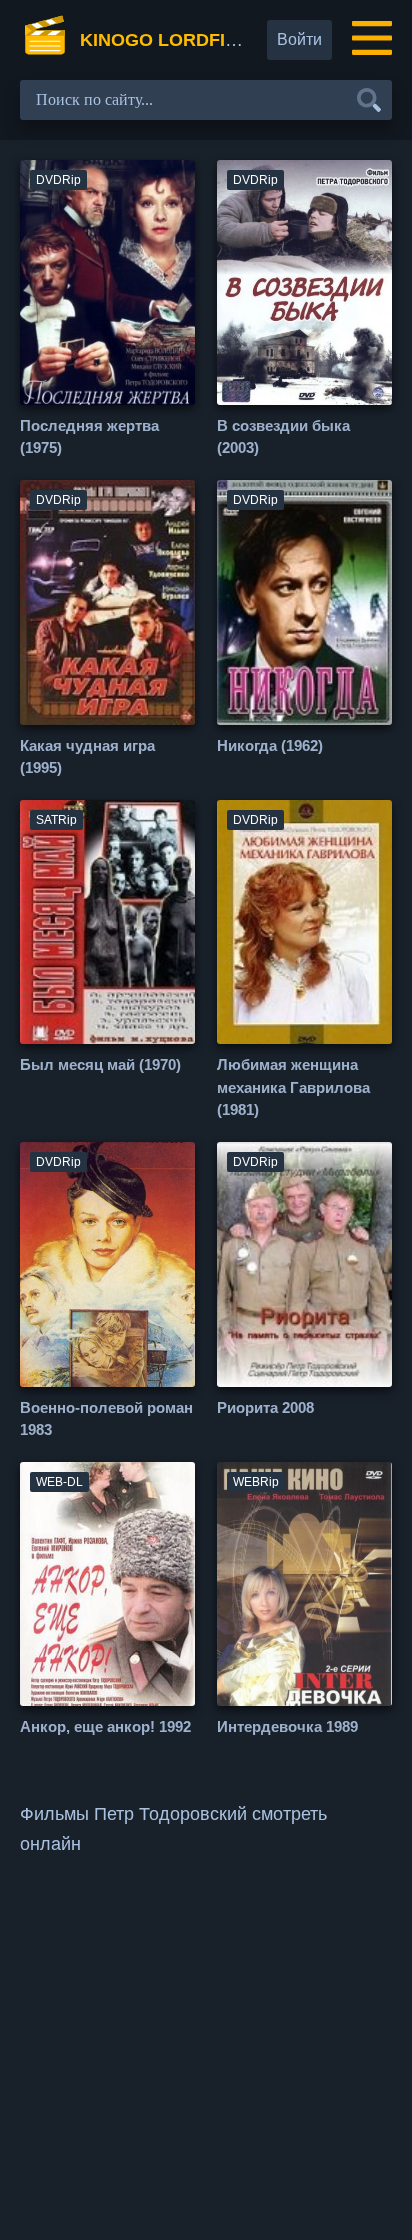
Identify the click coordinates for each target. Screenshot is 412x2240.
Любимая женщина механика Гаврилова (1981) (293, 1087)
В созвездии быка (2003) (283, 437)
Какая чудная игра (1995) (87, 757)
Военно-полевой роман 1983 (106, 1419)
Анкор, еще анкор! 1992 (105, 1726)
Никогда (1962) (270, 745)
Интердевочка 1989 (287, 1726)
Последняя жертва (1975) (89, 437)
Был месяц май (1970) (100, 1064)
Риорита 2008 (265, 1407)
